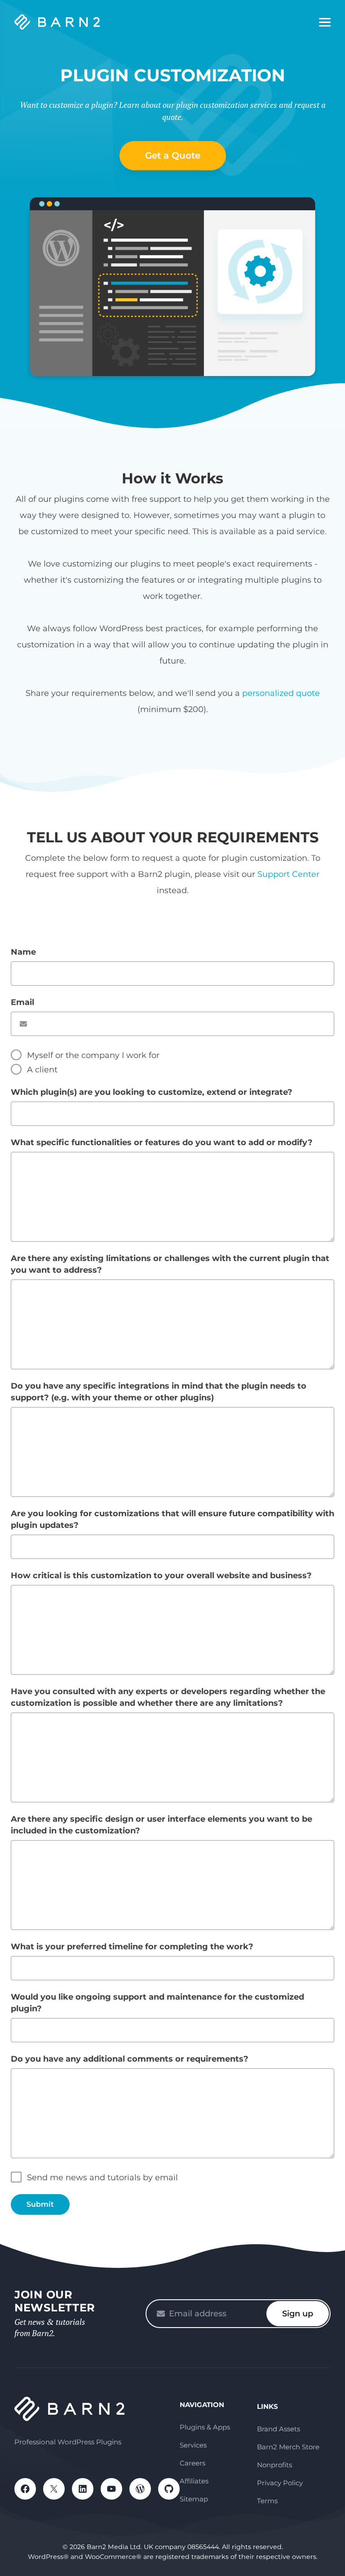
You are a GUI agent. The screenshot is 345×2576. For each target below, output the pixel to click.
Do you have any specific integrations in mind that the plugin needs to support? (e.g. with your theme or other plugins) (159, 1392)
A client (42, 1070)
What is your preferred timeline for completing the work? (132, 1947)
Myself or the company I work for (93, 1055)
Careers (192, 2463)
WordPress (140, 2489)
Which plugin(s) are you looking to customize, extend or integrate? (152, 1092)
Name (23, 952)
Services (193, 2445)
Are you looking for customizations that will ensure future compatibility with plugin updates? (172, 1519)
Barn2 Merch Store (288, 2447)
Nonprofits (274, 2465)
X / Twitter (54, 2489)
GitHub (169, 2489)
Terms (267, 2501)
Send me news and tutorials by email (102, 2178)
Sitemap (194, 2499)
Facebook (25, 2489)
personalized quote (281, 693)
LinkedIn (83, 2489)
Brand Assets (279, 2429)
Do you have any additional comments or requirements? (130, 2059)
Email (22, 1002)
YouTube (111, 2489)
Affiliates (194, 2481)
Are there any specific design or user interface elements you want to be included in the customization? (161, 1825)
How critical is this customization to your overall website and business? (161, 1576)
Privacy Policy (280, 2483)
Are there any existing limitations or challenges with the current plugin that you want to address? (170, 1264)
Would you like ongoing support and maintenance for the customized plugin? (157, 2003)
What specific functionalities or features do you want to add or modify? (162, 1142)
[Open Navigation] (325, 22)
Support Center (288, 874)
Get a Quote (173, 155)
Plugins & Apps (205, 2427)
